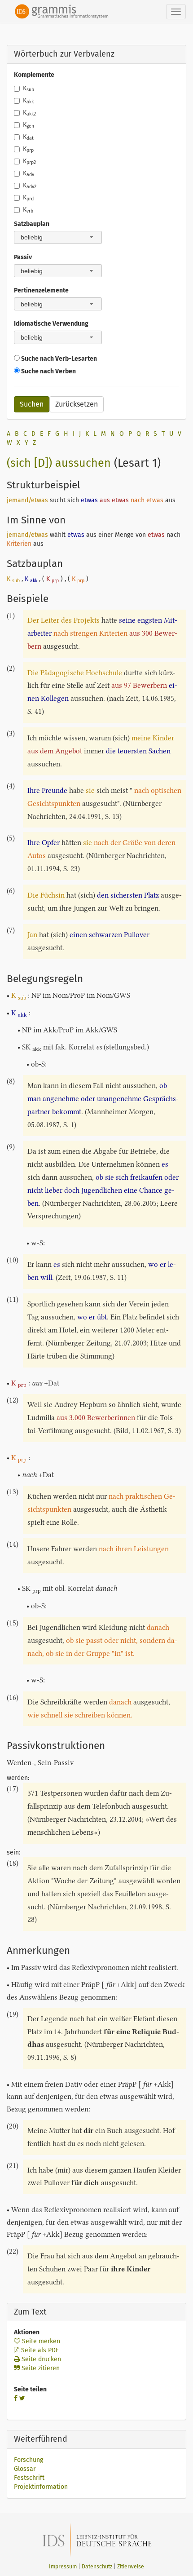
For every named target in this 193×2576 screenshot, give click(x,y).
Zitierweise (131, 2567)
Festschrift (29, 2478)
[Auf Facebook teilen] (16, 2398)
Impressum (63, 2567)
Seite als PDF (39, 2350)
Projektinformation (41, 2487)
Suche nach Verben (48, 371)
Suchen (32, 404)
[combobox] (58, 237)
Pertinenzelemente (41, 290)
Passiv (23, 257)
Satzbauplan (32, 224)
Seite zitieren (40, 2368)
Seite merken (40, 2341)
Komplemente (34, 75)
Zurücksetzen (77, 404)
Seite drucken (40, 2359)
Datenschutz (97, 2567)
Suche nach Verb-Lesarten (58, 359)
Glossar (25, 2469)
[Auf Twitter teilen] (22, 2398)
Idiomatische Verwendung (51, 324)
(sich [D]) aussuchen (59, 463)
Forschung (29, 2460)
